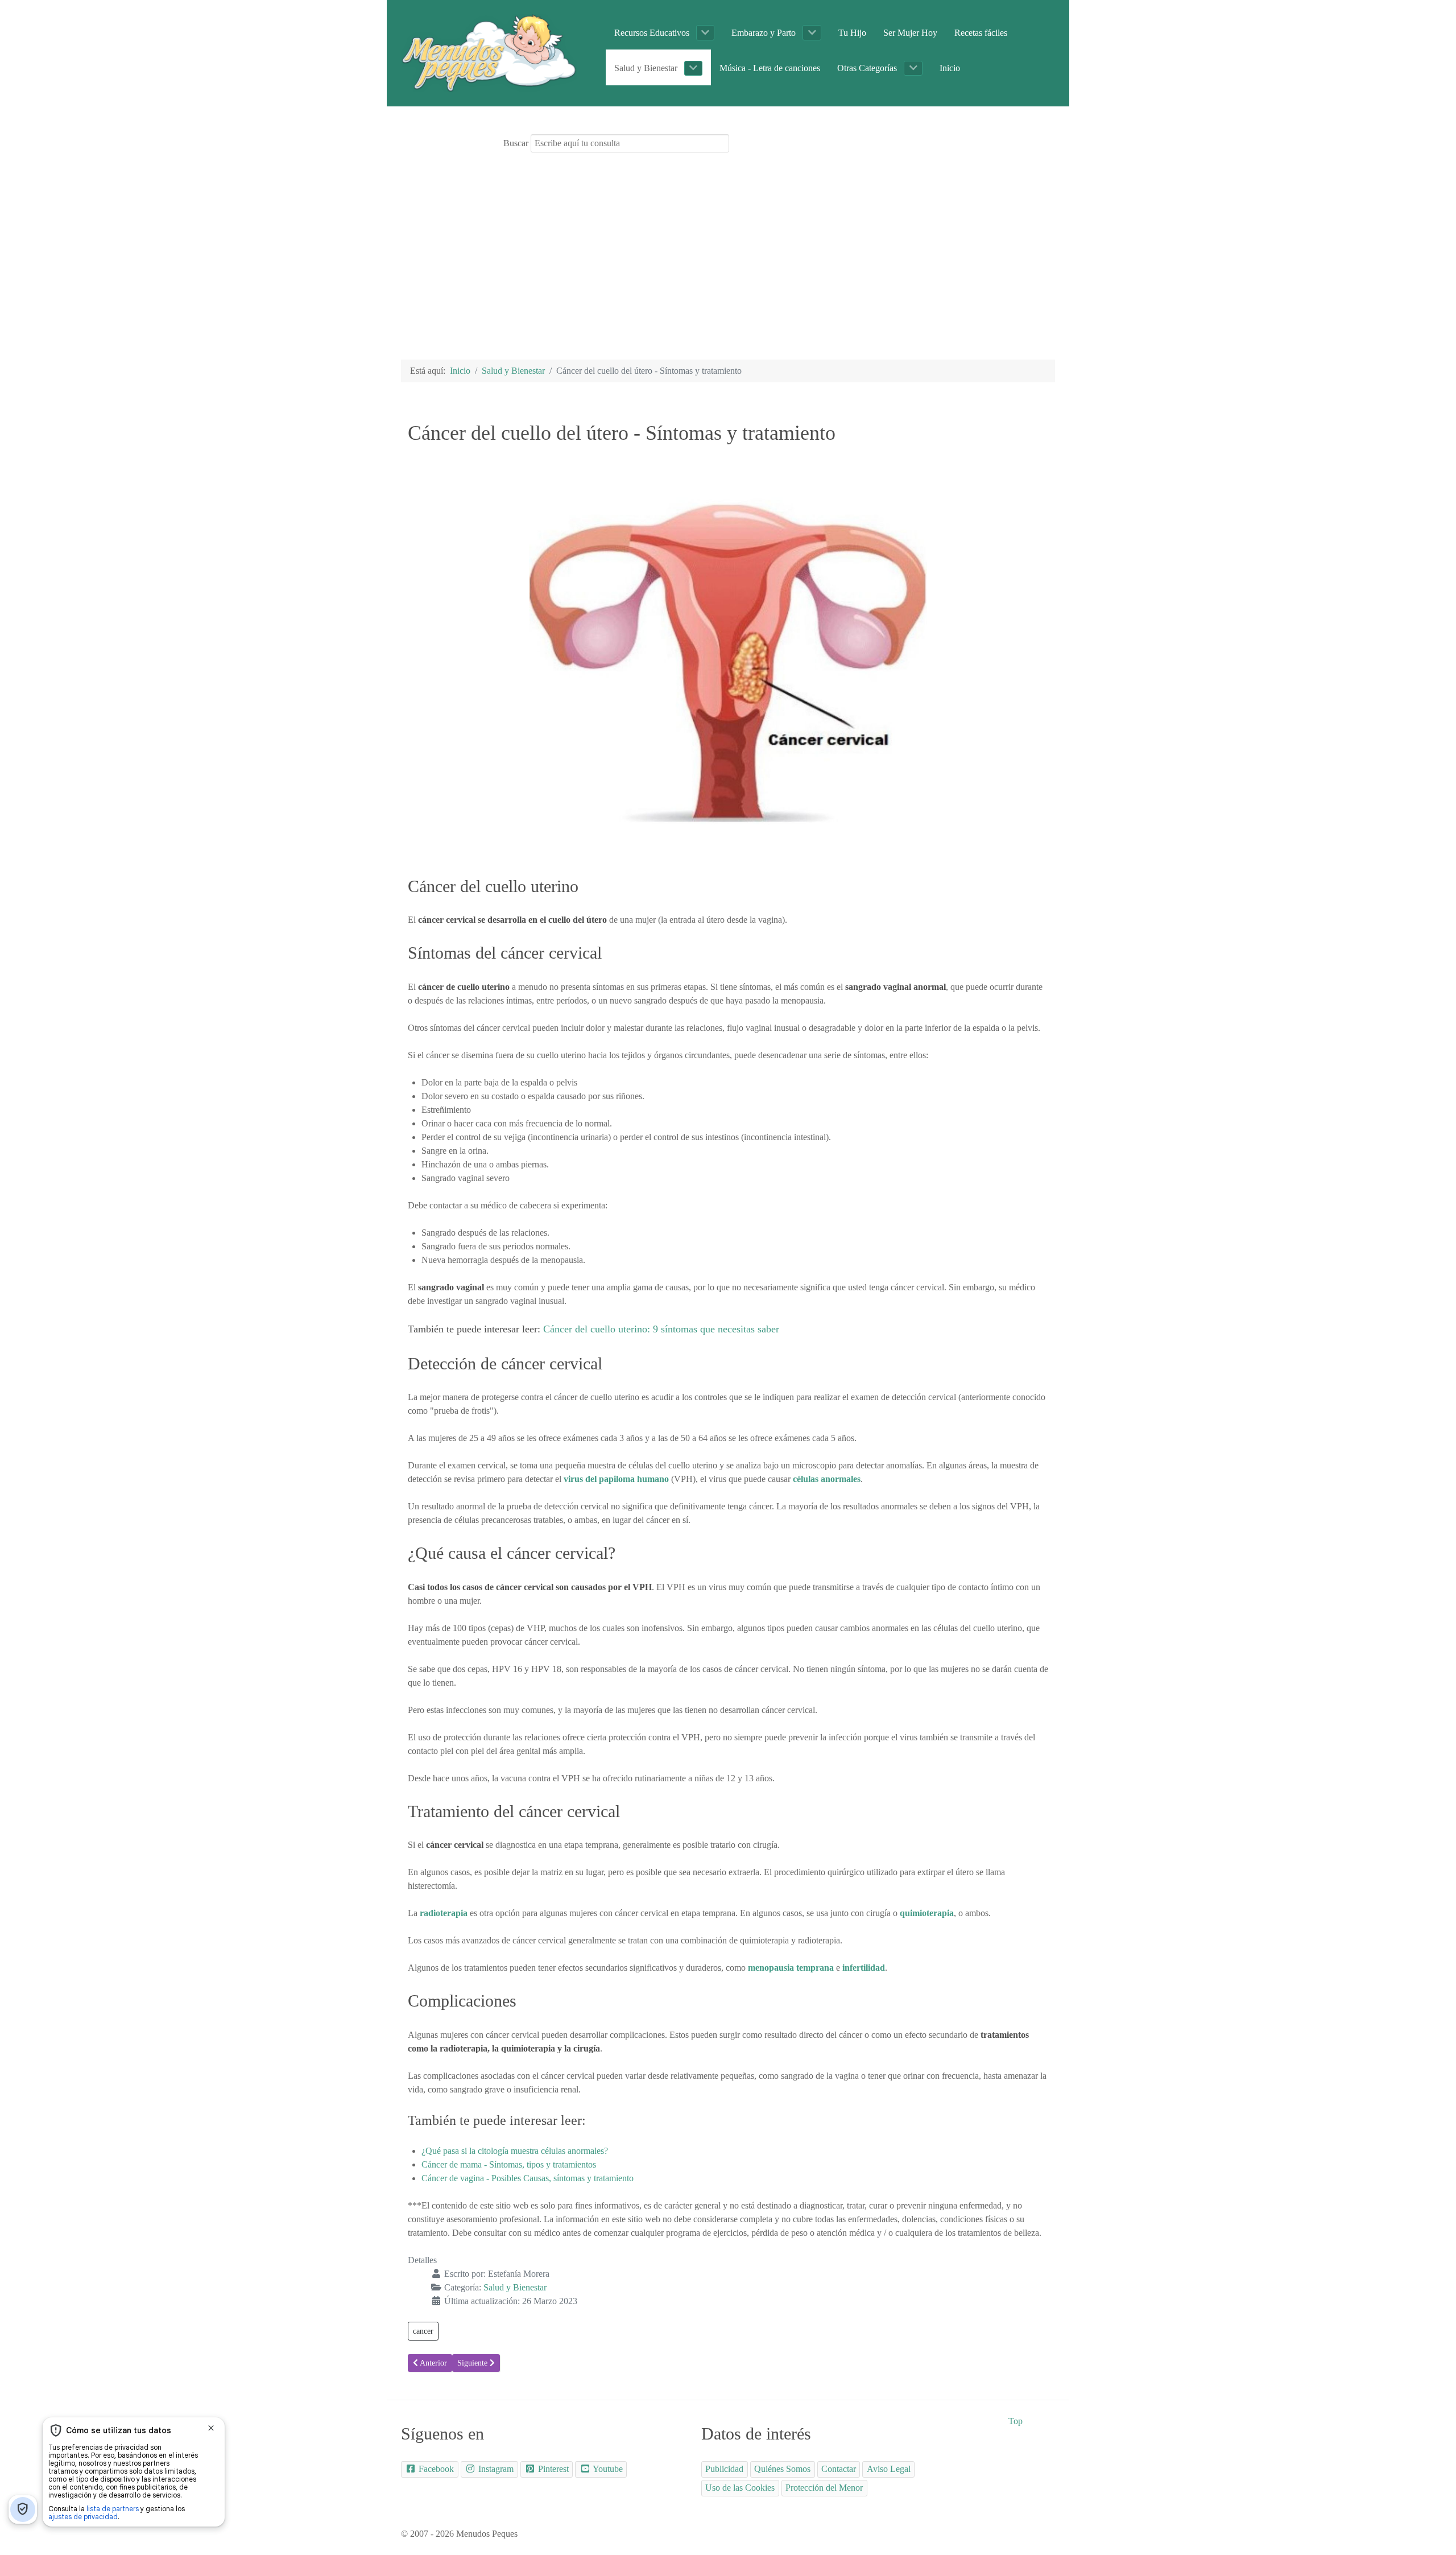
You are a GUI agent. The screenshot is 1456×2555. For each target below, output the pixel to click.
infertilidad (864, 1968)
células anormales (827, 1479)
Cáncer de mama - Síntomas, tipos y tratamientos (509, 2164)
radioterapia (444, 1913)
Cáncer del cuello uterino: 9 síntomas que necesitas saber (661, 1329)
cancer (423, 2331)
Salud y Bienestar (515, 2287)
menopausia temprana (791, 1968)
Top (1016, 2421)
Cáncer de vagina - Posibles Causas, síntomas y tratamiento (528, 2178)
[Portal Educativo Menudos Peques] (489, 52)
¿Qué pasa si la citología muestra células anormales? (515, 2151)
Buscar (516, 143)
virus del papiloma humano (616, 1479)
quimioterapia (927, 1913)
